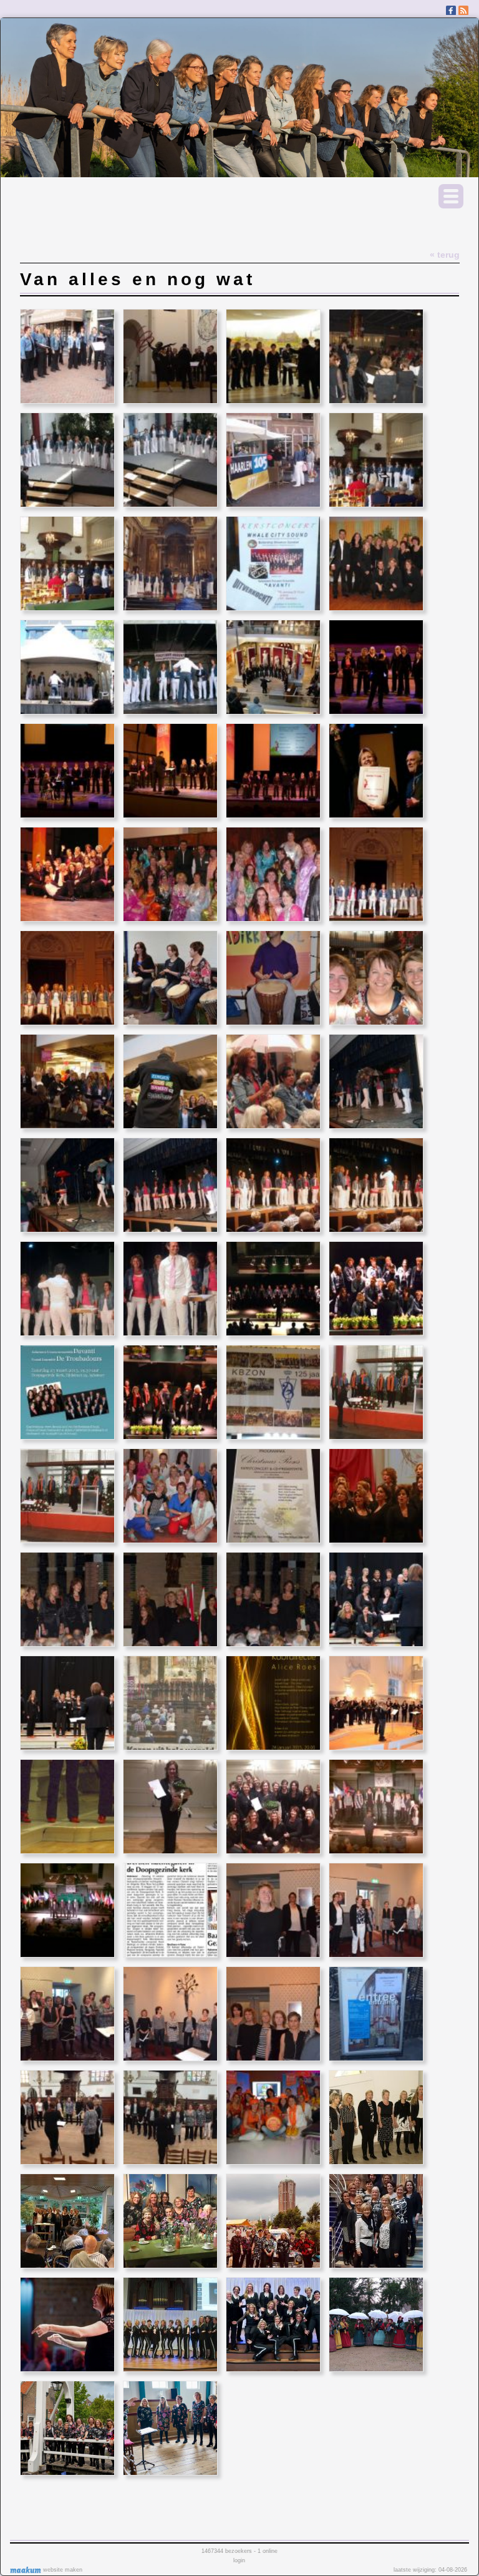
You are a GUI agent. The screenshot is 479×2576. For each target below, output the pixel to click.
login (239, 2560)
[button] (451, 196)
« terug (445, 255)
